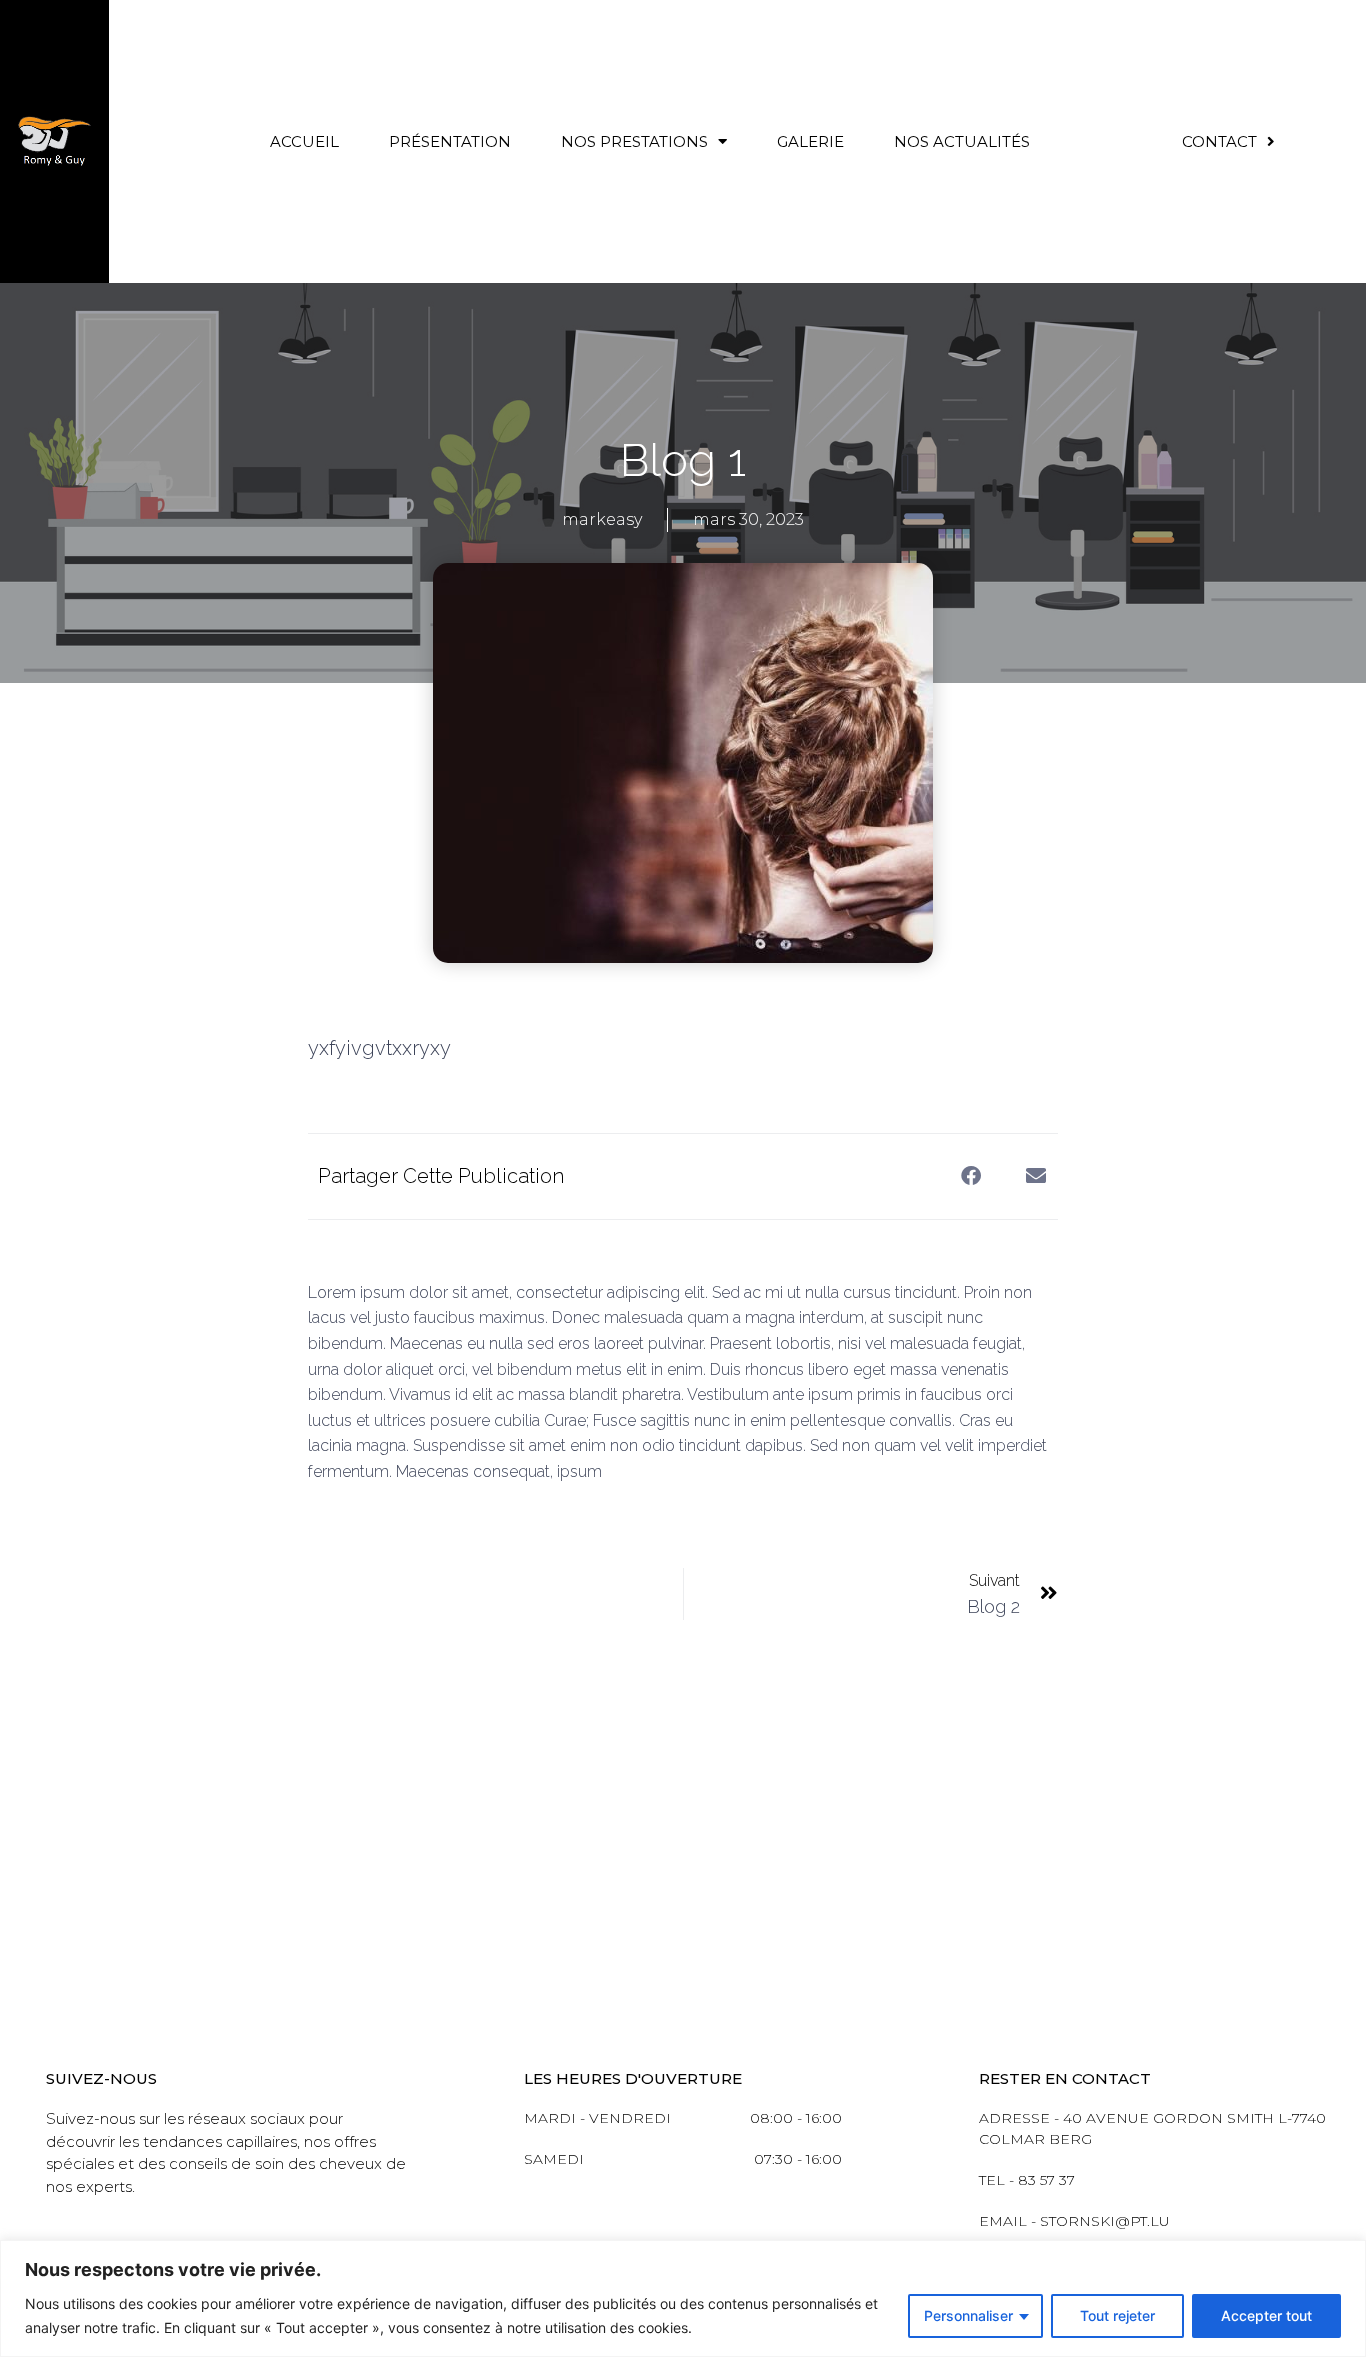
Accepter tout (1266, 2315)
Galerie (810, 141)
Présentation (450, 141)
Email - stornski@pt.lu (1074, 2221)
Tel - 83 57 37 (1027, 2180)
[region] (683, 2298)
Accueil (304, 141)
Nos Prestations (634, 141)
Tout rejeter (1117, 2315)
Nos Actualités (962, 141)
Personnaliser (968, 2315)
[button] (970, 1176)
